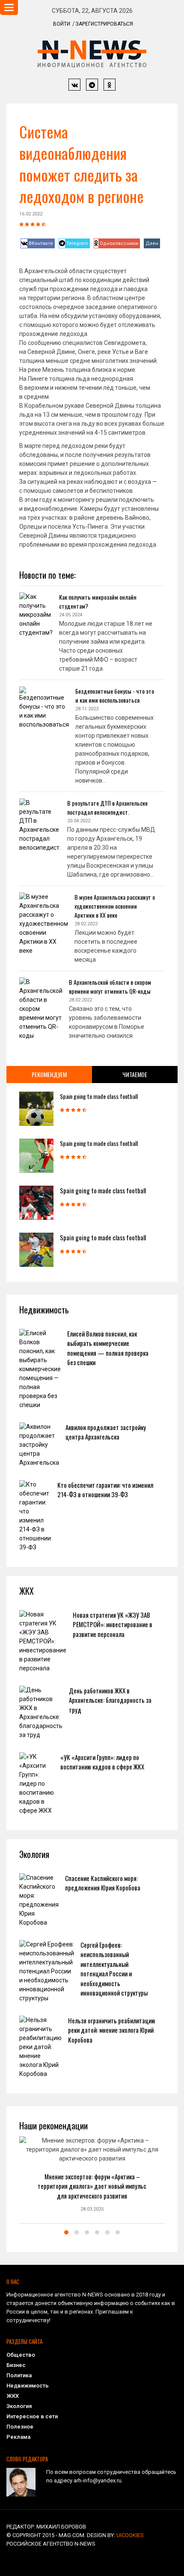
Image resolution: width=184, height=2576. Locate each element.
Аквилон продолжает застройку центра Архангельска (106, 1432)
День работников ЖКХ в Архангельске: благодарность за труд (110, 1700)
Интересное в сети (32, 2416)
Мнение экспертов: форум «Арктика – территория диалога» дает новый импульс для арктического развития (92, 2186)
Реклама (18, 2437)
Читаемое (135, 1074)
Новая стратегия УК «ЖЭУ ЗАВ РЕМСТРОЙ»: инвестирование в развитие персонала (113, 1624)
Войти (62, 24)
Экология (19, 2406)
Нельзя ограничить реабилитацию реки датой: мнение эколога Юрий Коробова (112, 2030)
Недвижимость (28, 2386)
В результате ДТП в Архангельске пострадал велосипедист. (107, 807)
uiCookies (130, 2535)
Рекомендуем (49, 1074)
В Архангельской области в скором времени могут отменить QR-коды (110, 986)
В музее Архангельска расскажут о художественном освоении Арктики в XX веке (115, 906)
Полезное (20, 2427)
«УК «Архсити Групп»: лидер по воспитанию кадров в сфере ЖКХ (102, 1762)
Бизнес (16, 2365)
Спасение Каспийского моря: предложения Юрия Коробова (103, 1883)
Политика (19, 2375)
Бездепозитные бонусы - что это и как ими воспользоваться (115, 695)
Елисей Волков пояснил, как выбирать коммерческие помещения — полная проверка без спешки (108, 1348)
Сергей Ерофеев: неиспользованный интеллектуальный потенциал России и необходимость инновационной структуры (114, 1969)
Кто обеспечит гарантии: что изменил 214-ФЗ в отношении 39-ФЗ (105, 1490)
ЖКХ (13, 2396)
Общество (21, 2355)
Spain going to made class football (99, 1096)
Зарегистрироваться (104, 24)
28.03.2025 (92, 2209)
